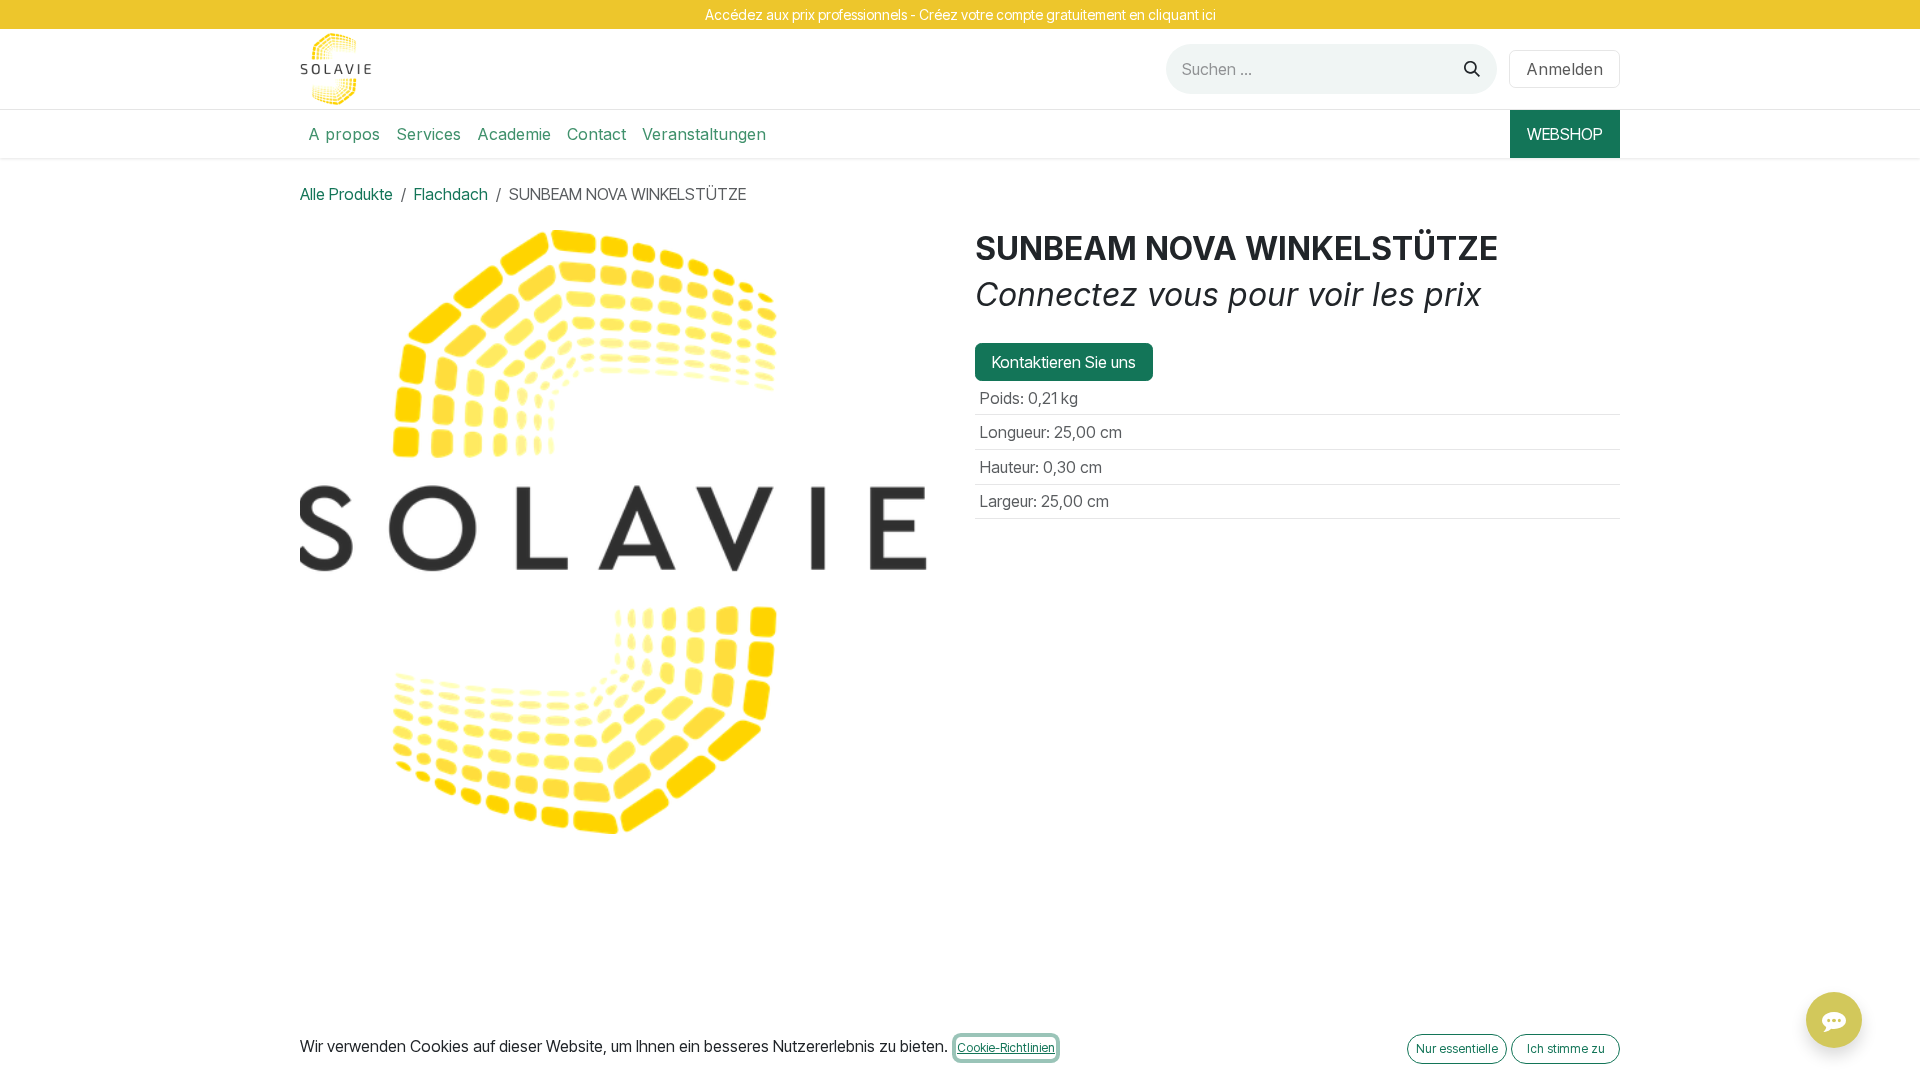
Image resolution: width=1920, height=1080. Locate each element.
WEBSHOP (1565, 134)
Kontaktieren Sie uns (1064, 362)
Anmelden (1564, 69)
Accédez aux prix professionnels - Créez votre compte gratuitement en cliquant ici (960, 14)
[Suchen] (1472, 69)
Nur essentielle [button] (1457, 1048)
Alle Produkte (346, 194)
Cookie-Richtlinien (1006, 1047)
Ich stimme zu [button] (1566, 1048)
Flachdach (451, 194)
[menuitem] (344, 134)
